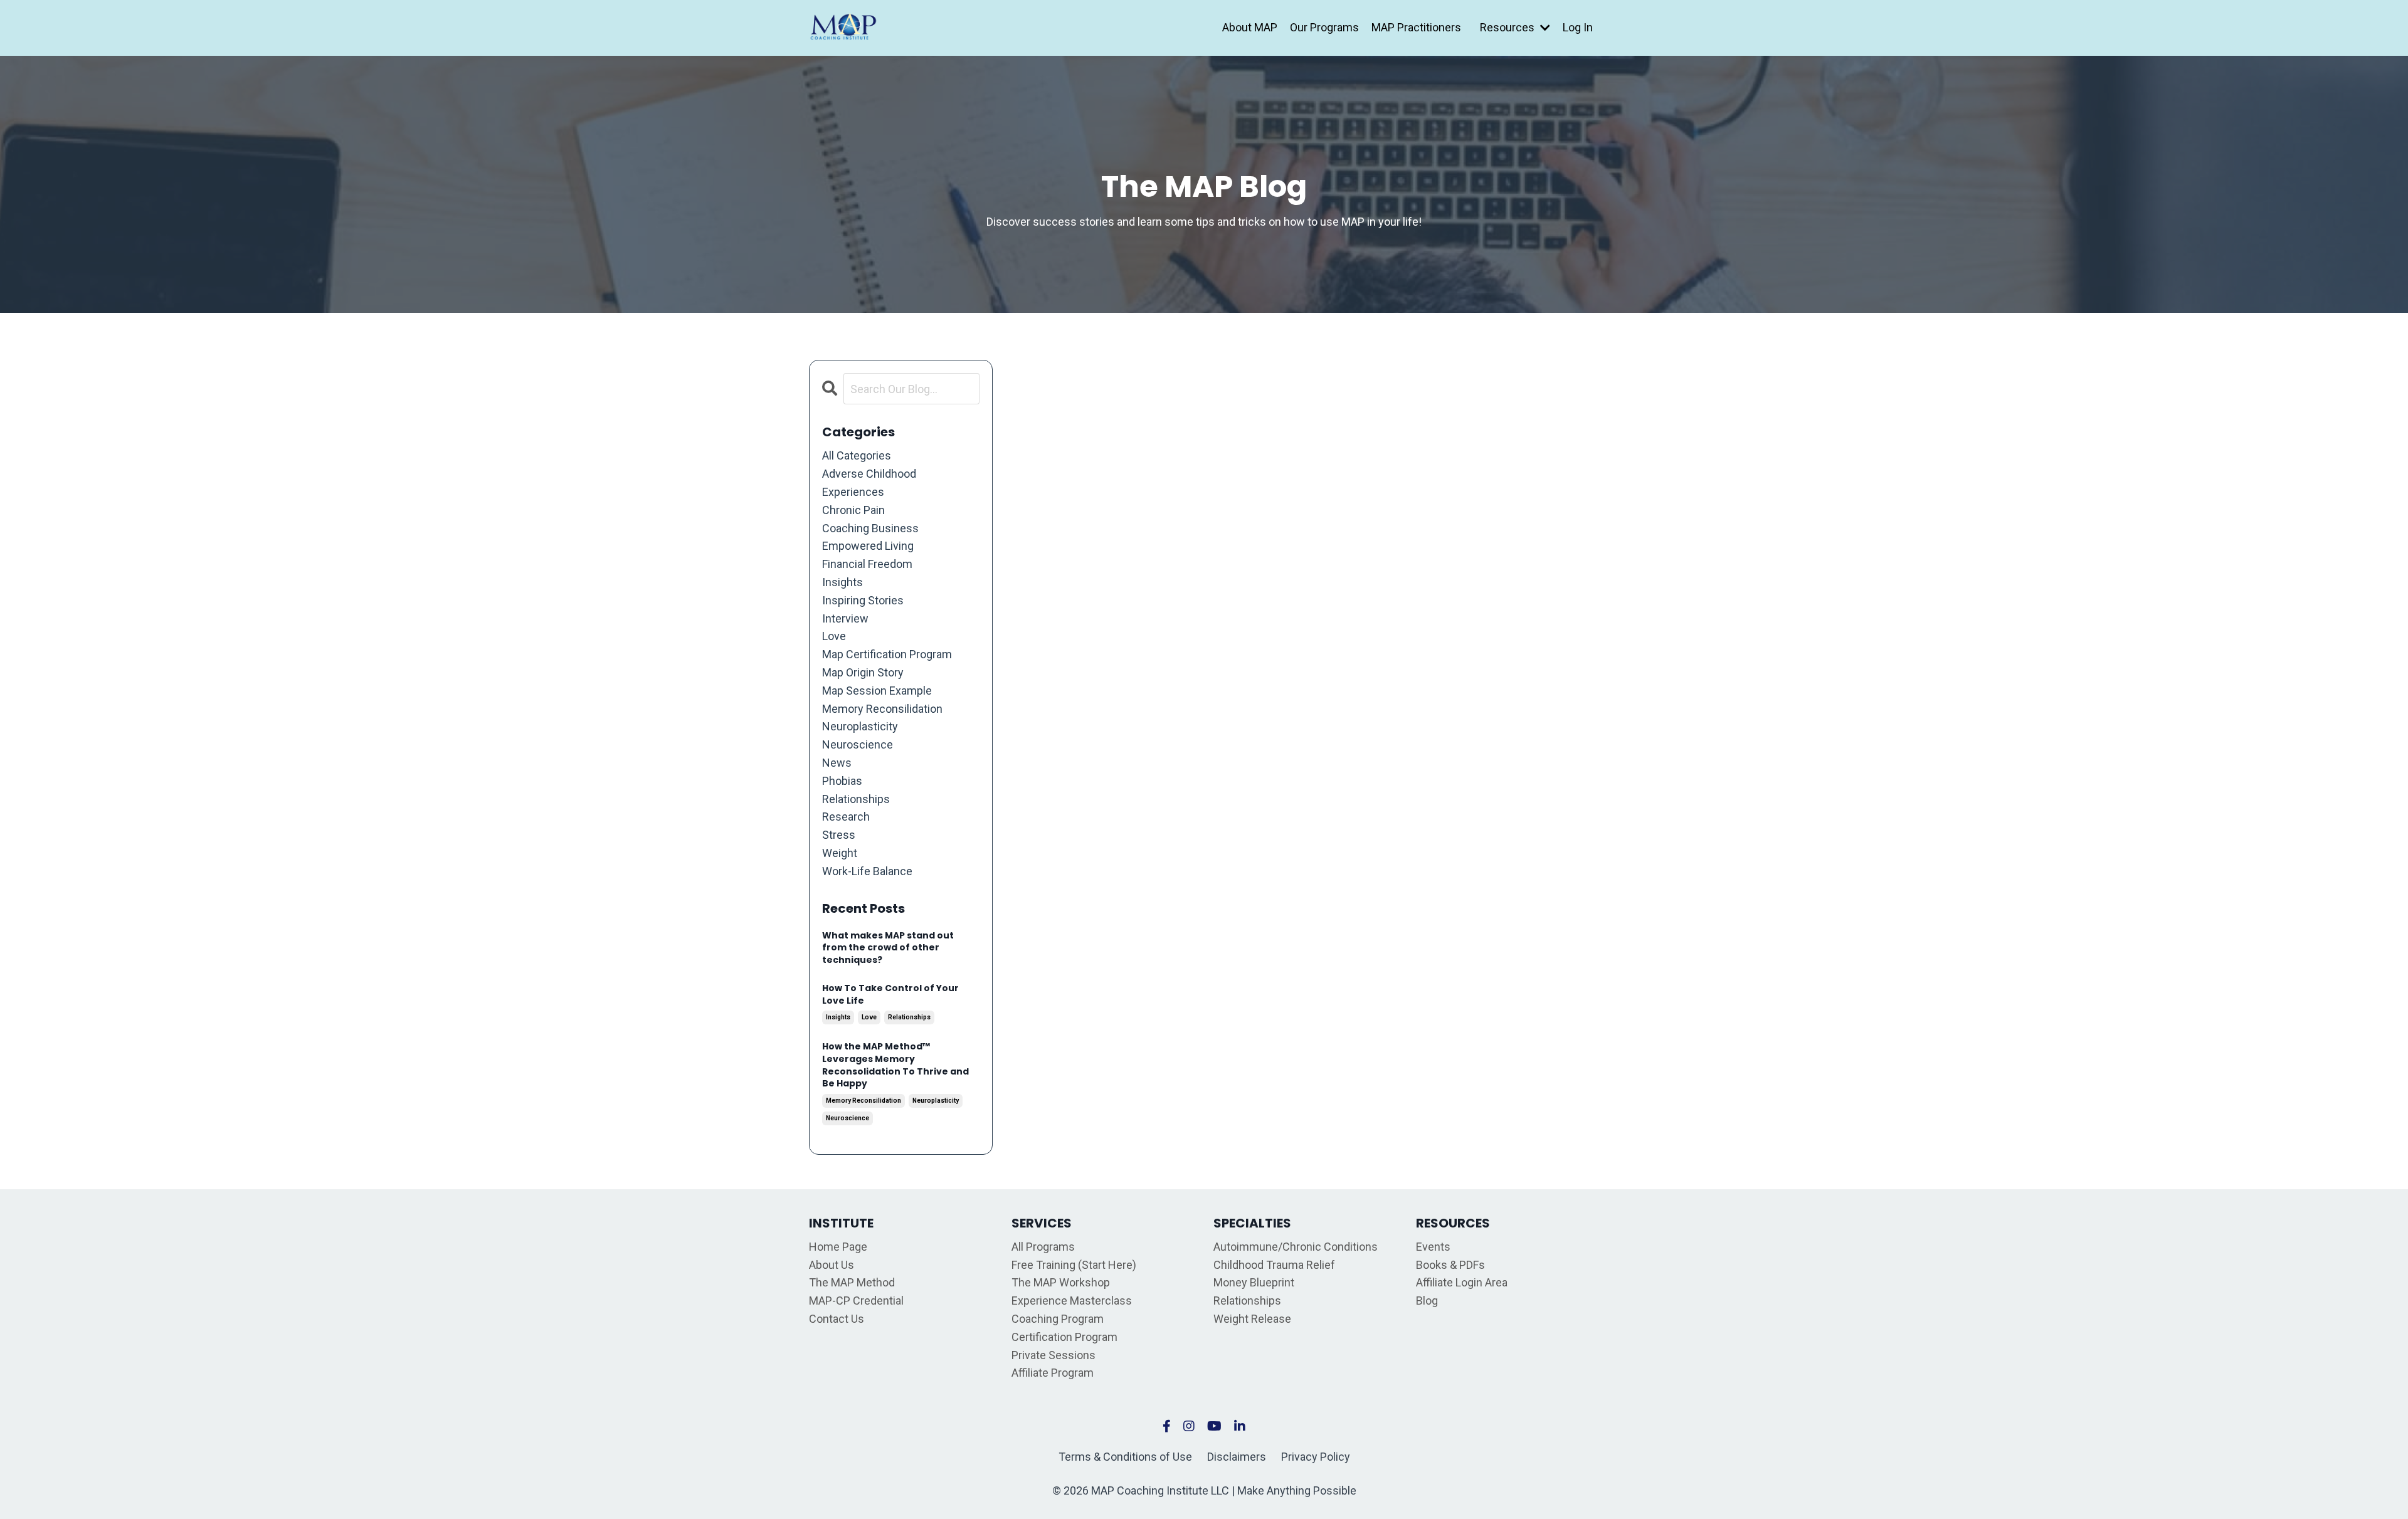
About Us (832, 1265)
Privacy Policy (1316, 1457)
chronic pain (853, 510)
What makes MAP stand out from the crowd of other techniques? (888, 948)
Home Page (838, 1247)
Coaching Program (1058, 1319)
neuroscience (858, 744)
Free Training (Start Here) (1074, 1265)
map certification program (887, 654)
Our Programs (1324, 27)
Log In (1578, 27)
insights (842, 582)
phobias (842, 781)
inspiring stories (863, 600)
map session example (877, 691)
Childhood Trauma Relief (1274, 1265)
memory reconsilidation (882, 709)
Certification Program (1064, 1337)
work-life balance (867, 871)
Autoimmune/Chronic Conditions (1296, 1247)
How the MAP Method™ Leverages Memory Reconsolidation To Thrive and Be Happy (895, 1065)
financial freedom (867, 564)
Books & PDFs (1450, 1265)
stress (839, 835)
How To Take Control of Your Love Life (890, 995)
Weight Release (1252, 1319)
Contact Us (837, 1319)
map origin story (863, 672)
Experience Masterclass (1072, 1301)
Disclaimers (1237, 1457)
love (834, 636)
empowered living (868, 546)
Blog (1427, 1301)
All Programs (1043, 1247)
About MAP (1250, 27)
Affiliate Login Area (1462, 1282)
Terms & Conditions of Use (1125, 1457)
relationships (856, 799)
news (837, 763)
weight (840, 853)
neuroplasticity (860, 726)
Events (1433, 1247)
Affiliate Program (1053, 1373)
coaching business (870, 528)
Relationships (1247, 1301)
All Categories (857, 455)
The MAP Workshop (1061, 1282)
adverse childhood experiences (869, 483)
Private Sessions (1053, 1355)
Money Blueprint (1254, 1282)
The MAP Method (852, 1282)
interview (845, 618)
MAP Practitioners (1416, 27)
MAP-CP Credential (856, 1301)
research (846, 817)
